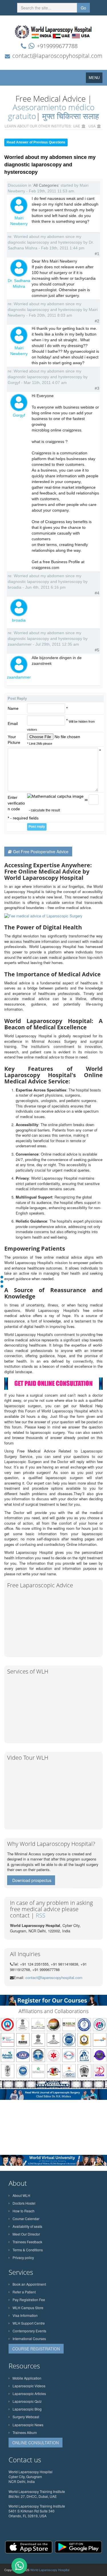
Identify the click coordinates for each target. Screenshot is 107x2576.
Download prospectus (32, 1880)
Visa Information (25, 2315)
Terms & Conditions (28, 2250)
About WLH (21, 2195)
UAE (77, 126)
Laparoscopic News (28, 2425)
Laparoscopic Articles (29, 2393)
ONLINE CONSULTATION (36, 2443)
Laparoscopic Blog (27, 2409)
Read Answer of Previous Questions (36, 142)
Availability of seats (27, 2226)
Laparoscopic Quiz (27, 2401)
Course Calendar (26, 2219)
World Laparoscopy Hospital (50, 2570)
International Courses (29, 2338)
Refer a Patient (24, 2292)
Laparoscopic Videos (29, 2386)
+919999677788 (57, 46)
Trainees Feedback (27, 2242)
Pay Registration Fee (29, 2300)
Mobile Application (27, 2378)
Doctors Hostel (24, 2203)
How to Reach (24, 2211)
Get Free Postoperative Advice (41, 852)
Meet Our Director (26, 2234)
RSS (41, 1915)
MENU (96, 79)
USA (92, 126)
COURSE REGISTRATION (36, 2349)
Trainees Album (25, 2432)
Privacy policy (23, 2257)
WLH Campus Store (28, 2308)
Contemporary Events (29, 2331)
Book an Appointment (29, 2284)
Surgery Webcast (26, 2417)
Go (83, 8)
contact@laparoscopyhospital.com (57, 56)
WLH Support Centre (29, 2323)
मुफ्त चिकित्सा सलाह (71, 116)
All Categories (46, 185)
